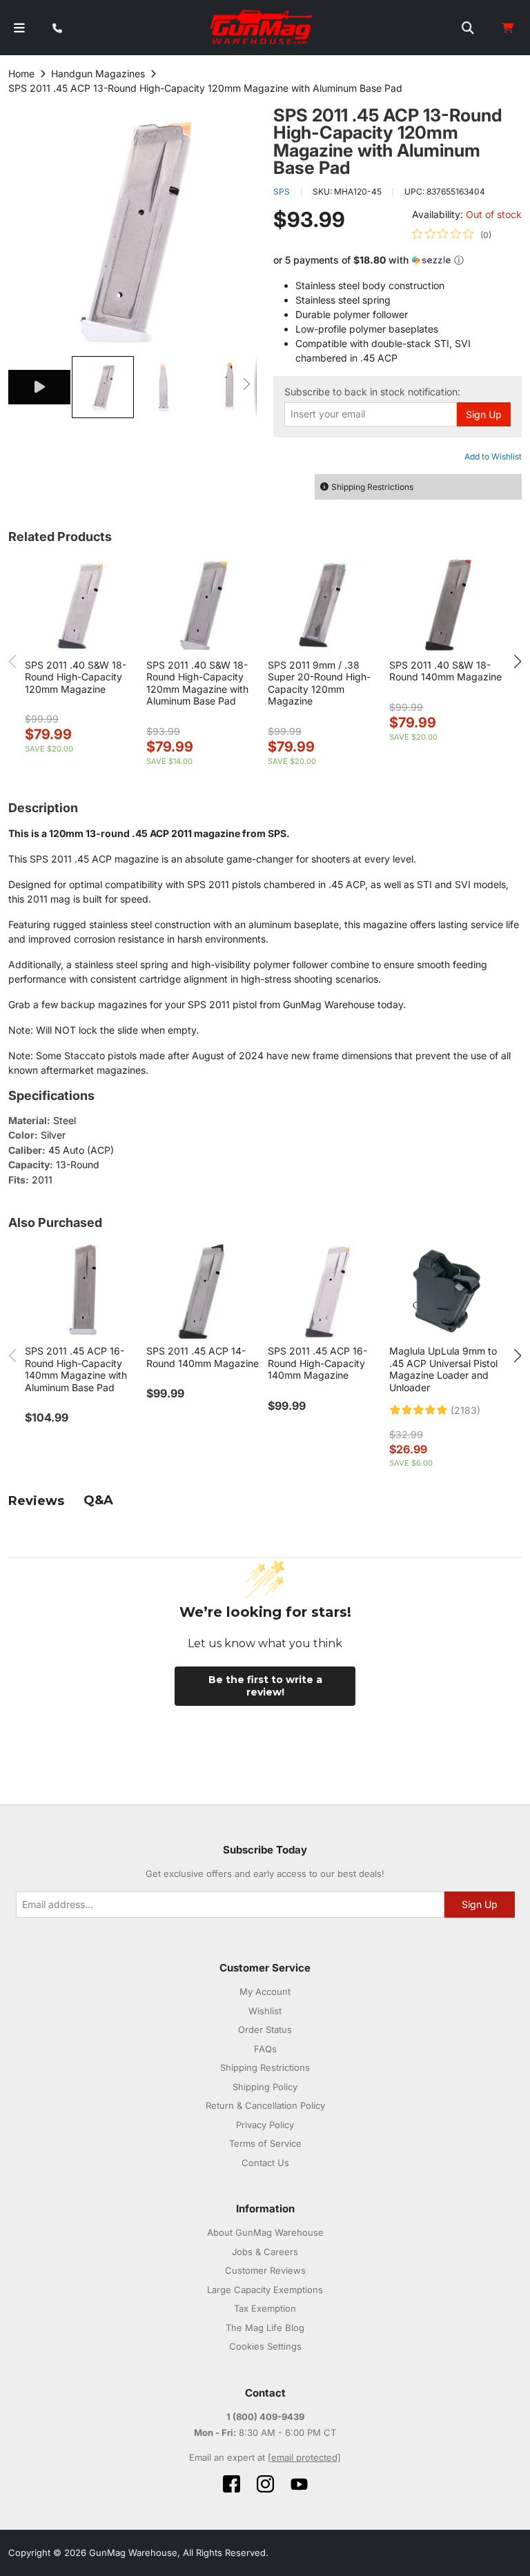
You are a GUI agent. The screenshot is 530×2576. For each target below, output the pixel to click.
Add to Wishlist (493, 456)
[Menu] (19, 28)
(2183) (465, 1410)
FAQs (265, 2049)
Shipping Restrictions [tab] (372, 487)
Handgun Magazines (98, 73)
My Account (265, 1992)
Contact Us (265, 2163)
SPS (282, 191)
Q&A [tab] (98, 1500)
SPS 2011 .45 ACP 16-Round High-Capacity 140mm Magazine (317, 1363)
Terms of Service (265, 2143)
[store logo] (262, 28)
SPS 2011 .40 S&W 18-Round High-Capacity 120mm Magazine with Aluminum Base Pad (197, 683)
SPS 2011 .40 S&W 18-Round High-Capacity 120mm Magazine (76, 677)
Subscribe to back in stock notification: (372, 392)
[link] (452, 235)
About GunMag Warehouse (265, 2232)
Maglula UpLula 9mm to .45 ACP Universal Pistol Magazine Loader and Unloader (443, 1369)
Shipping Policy (265, 2087)
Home (21, 73)
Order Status (265, 2029)
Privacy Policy (265, 2125)
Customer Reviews (265, 2270)
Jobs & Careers (265, 2252)
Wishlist (265, 2011)
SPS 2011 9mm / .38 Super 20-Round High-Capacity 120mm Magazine (319, 683)
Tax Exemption (265, 2308)
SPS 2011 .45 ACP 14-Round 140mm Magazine (203, 1357)
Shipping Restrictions (265, 2067)
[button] (40, 387)
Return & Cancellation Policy (265, 2105)
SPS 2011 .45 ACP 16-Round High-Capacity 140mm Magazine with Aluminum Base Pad (76, 1369)
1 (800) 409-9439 (265, 2417)
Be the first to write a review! (265, 1686)
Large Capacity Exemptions (265, 2290)
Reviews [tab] (36, 1501)
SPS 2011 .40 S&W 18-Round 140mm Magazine (445, 671)
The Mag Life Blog (265, 2328)
